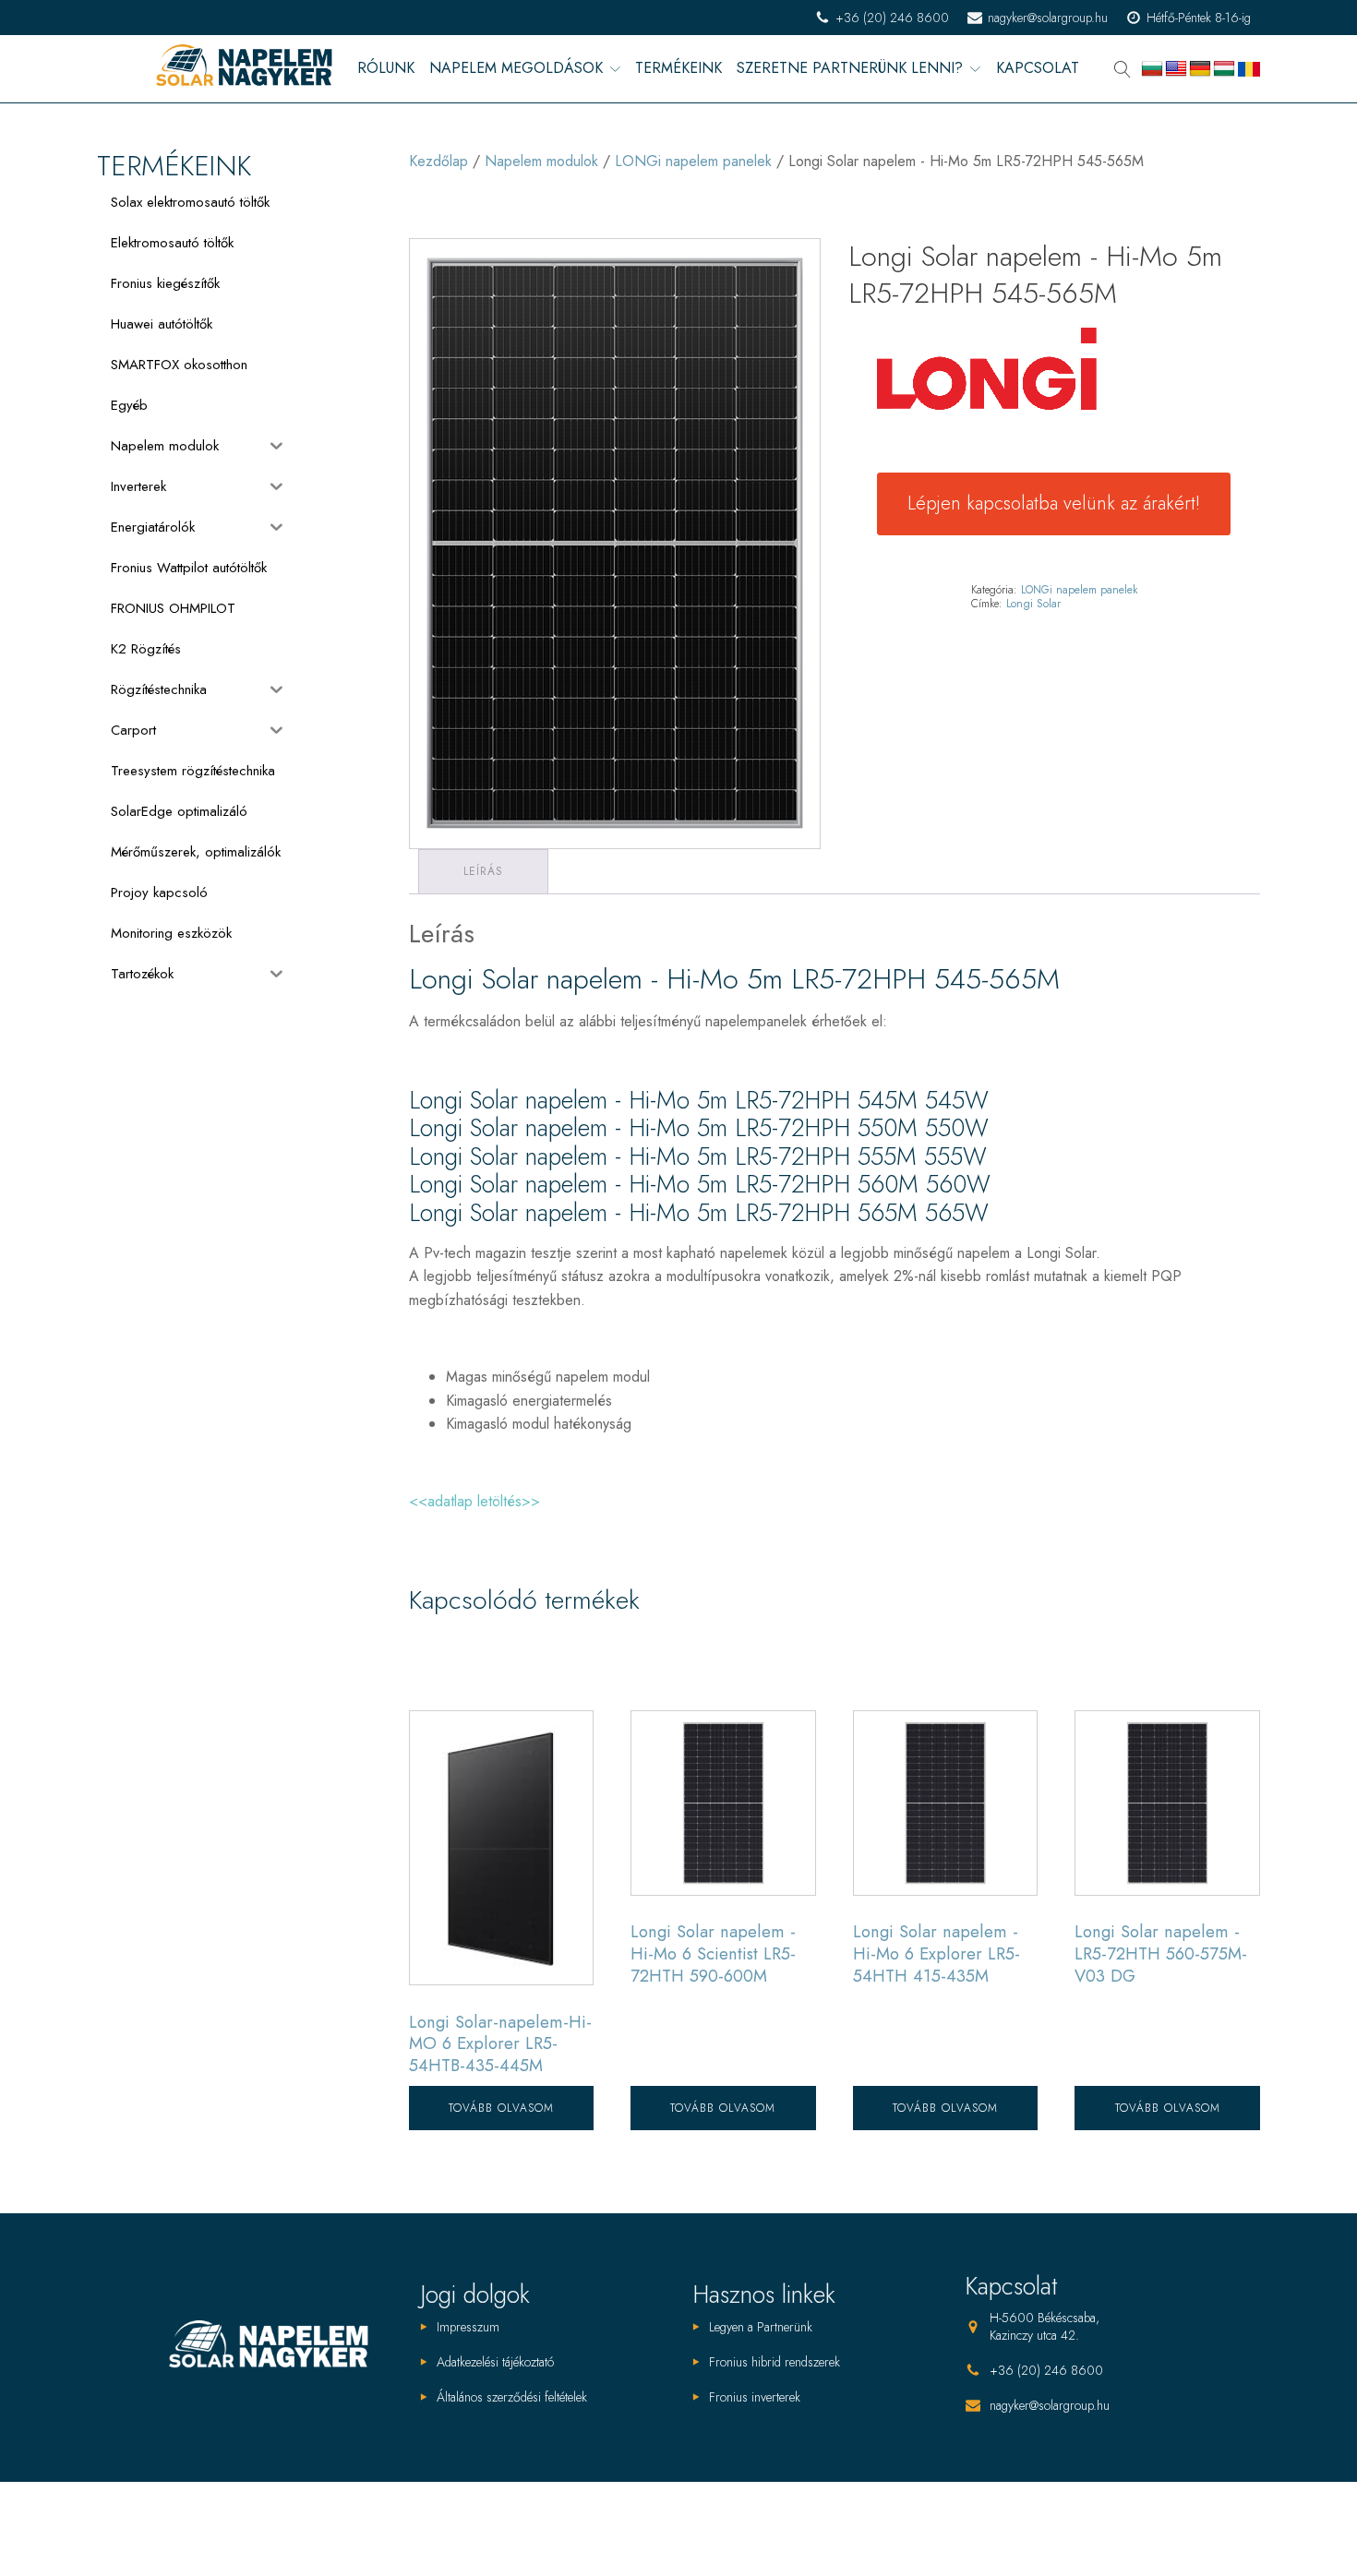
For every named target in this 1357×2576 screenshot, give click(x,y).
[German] (1200, 69)
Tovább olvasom (501, 2108)
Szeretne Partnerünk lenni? (850, 69)
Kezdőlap (438, 161)
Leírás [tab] (483, 871)
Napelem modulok (541, 161)
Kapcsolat (1038, 69)
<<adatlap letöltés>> (474, 1501)
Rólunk (386, 69)
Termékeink (678, 69)
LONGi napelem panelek (693, 161)
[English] (1176, 69)
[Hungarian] (1224, 69)
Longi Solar (1033, 604)
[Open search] (1123, 69)
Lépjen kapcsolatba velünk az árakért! (1054, 503)
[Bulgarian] (1152, 69)
